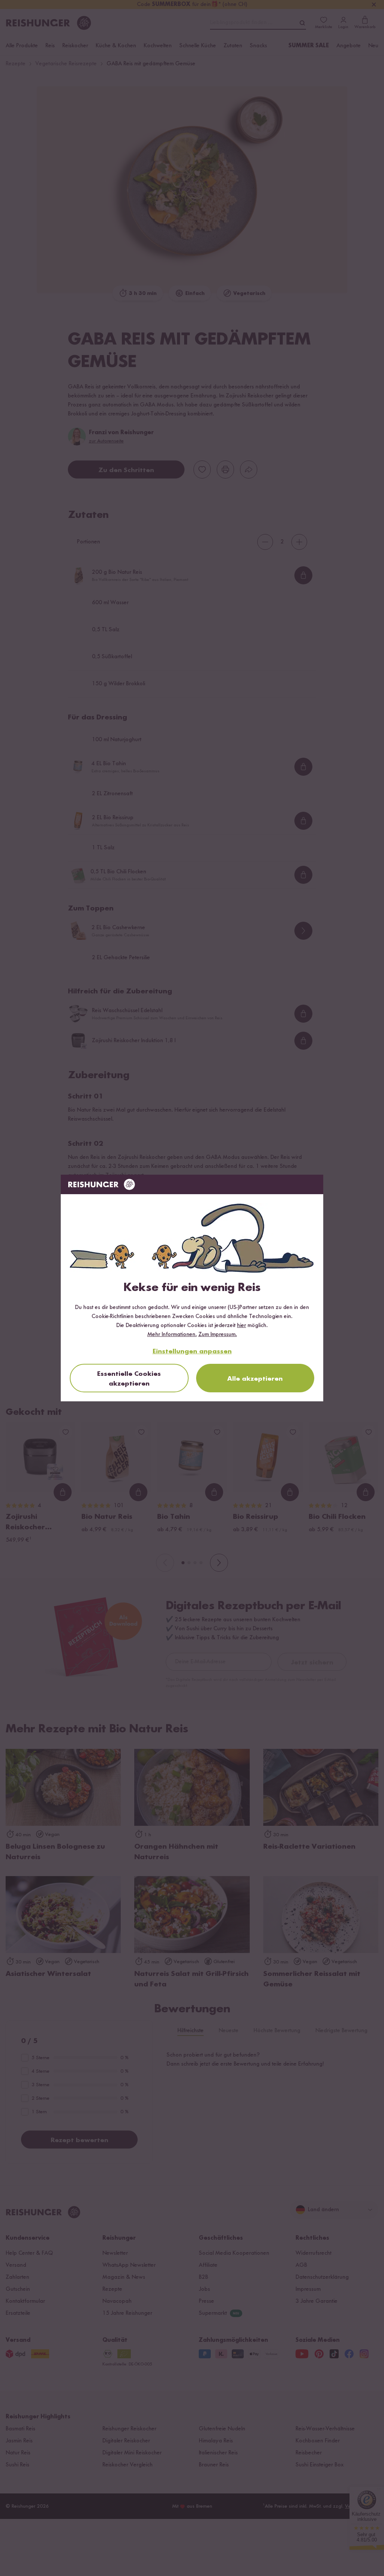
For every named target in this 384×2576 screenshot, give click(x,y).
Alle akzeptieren (255, 1379)
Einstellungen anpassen (192, 1351)
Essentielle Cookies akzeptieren (129, 1379)
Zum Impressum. (218, 1335)
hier (241, 1326)
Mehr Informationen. (172, 1335)
